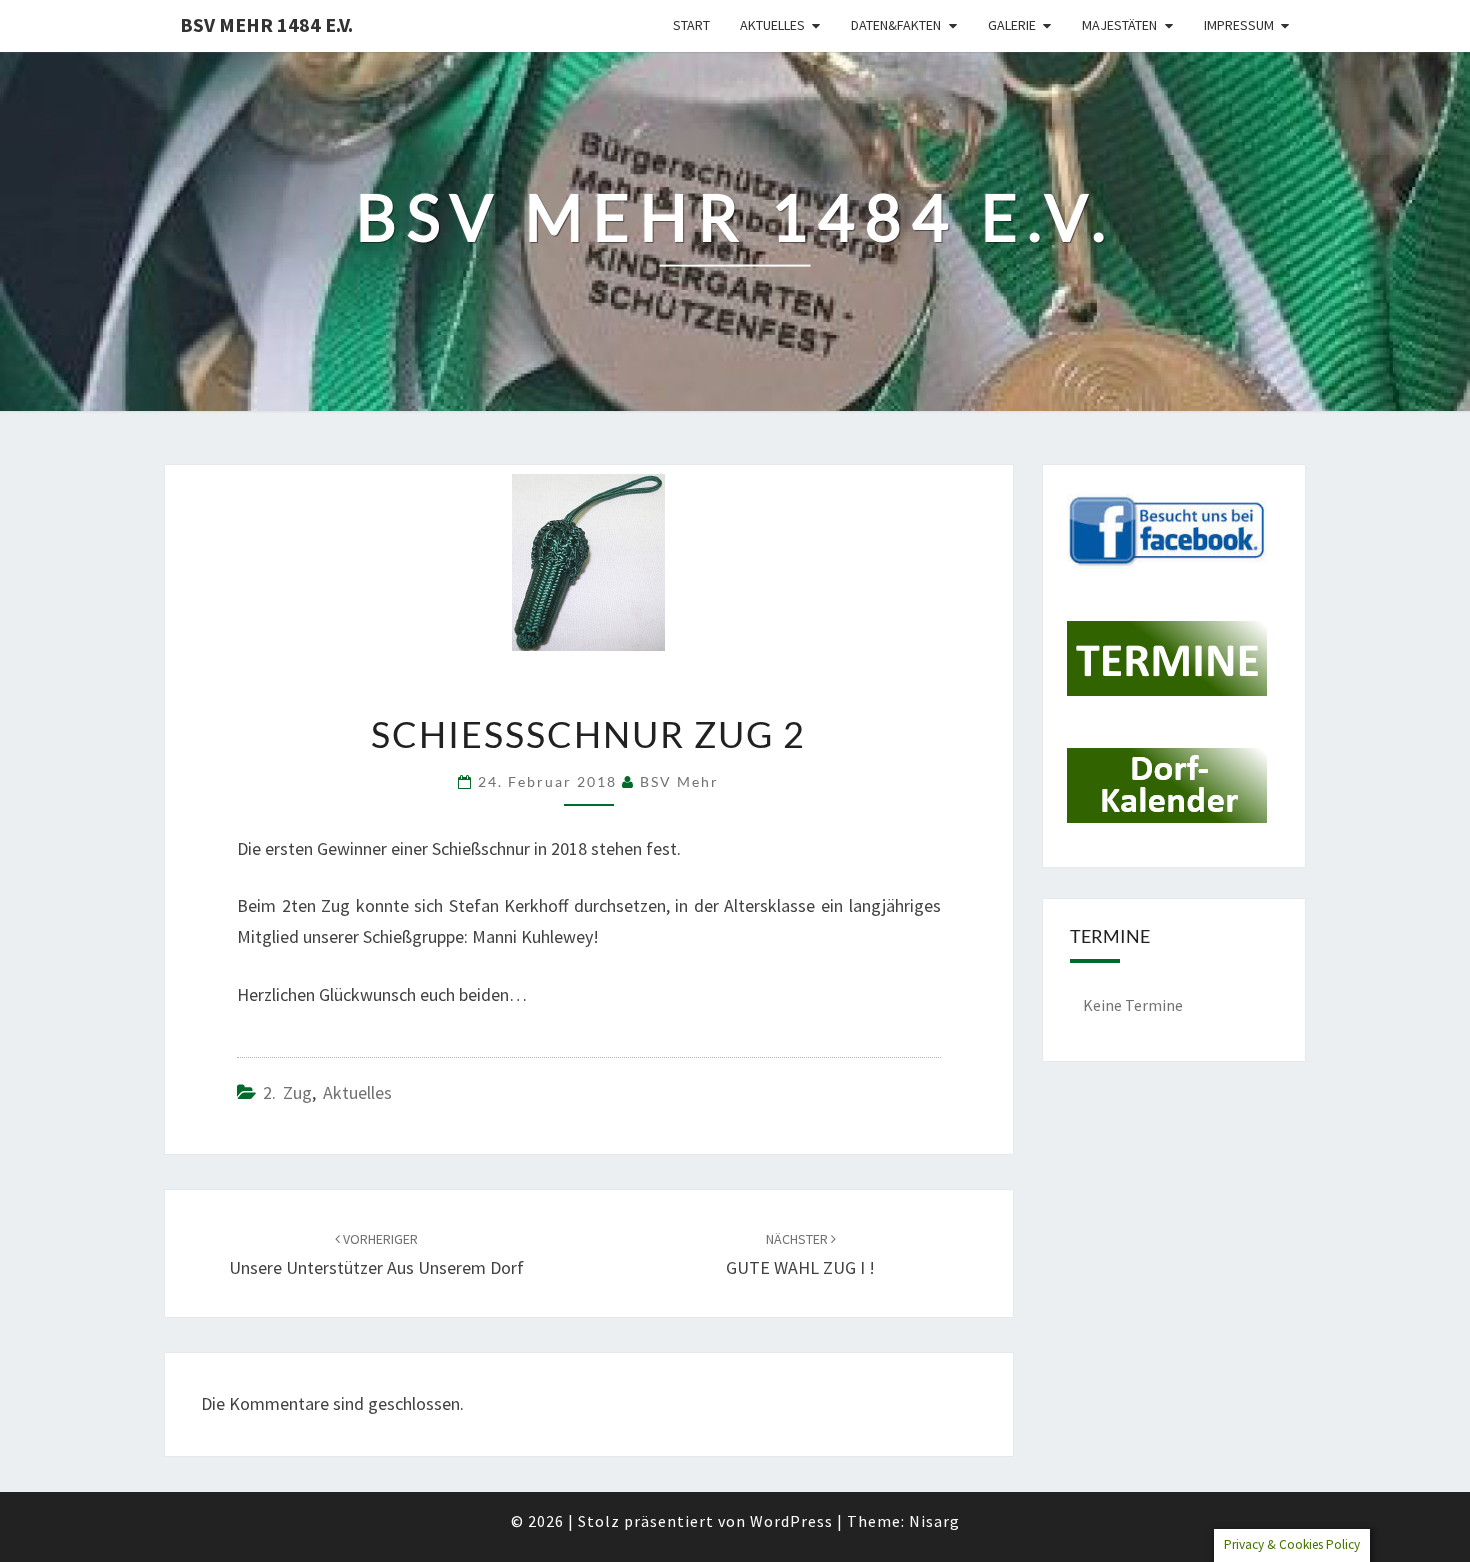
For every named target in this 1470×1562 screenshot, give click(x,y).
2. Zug (287, 1092)
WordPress (791, 1521)
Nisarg (934, 1521)
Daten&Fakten (896, 25)
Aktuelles (772, 25)
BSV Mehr (679, 781)
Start (691, 25)
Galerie (1012, 25)
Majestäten (1119, 25)
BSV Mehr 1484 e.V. (266, 24)
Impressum (1239, 25)
